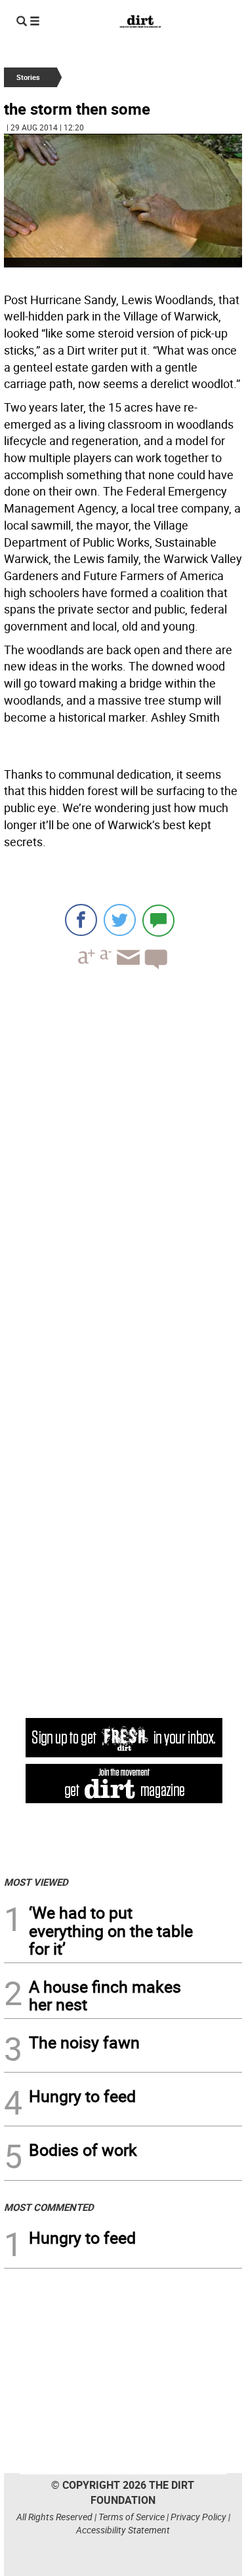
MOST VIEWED (36, 1882)
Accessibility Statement (123, 2530)
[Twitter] (120, 920)
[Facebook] (81, 920)
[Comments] (158, 920)
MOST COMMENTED (49, 2207)
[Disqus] (123, 1160)
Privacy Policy (198, 2517)
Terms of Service (132, 2517)
